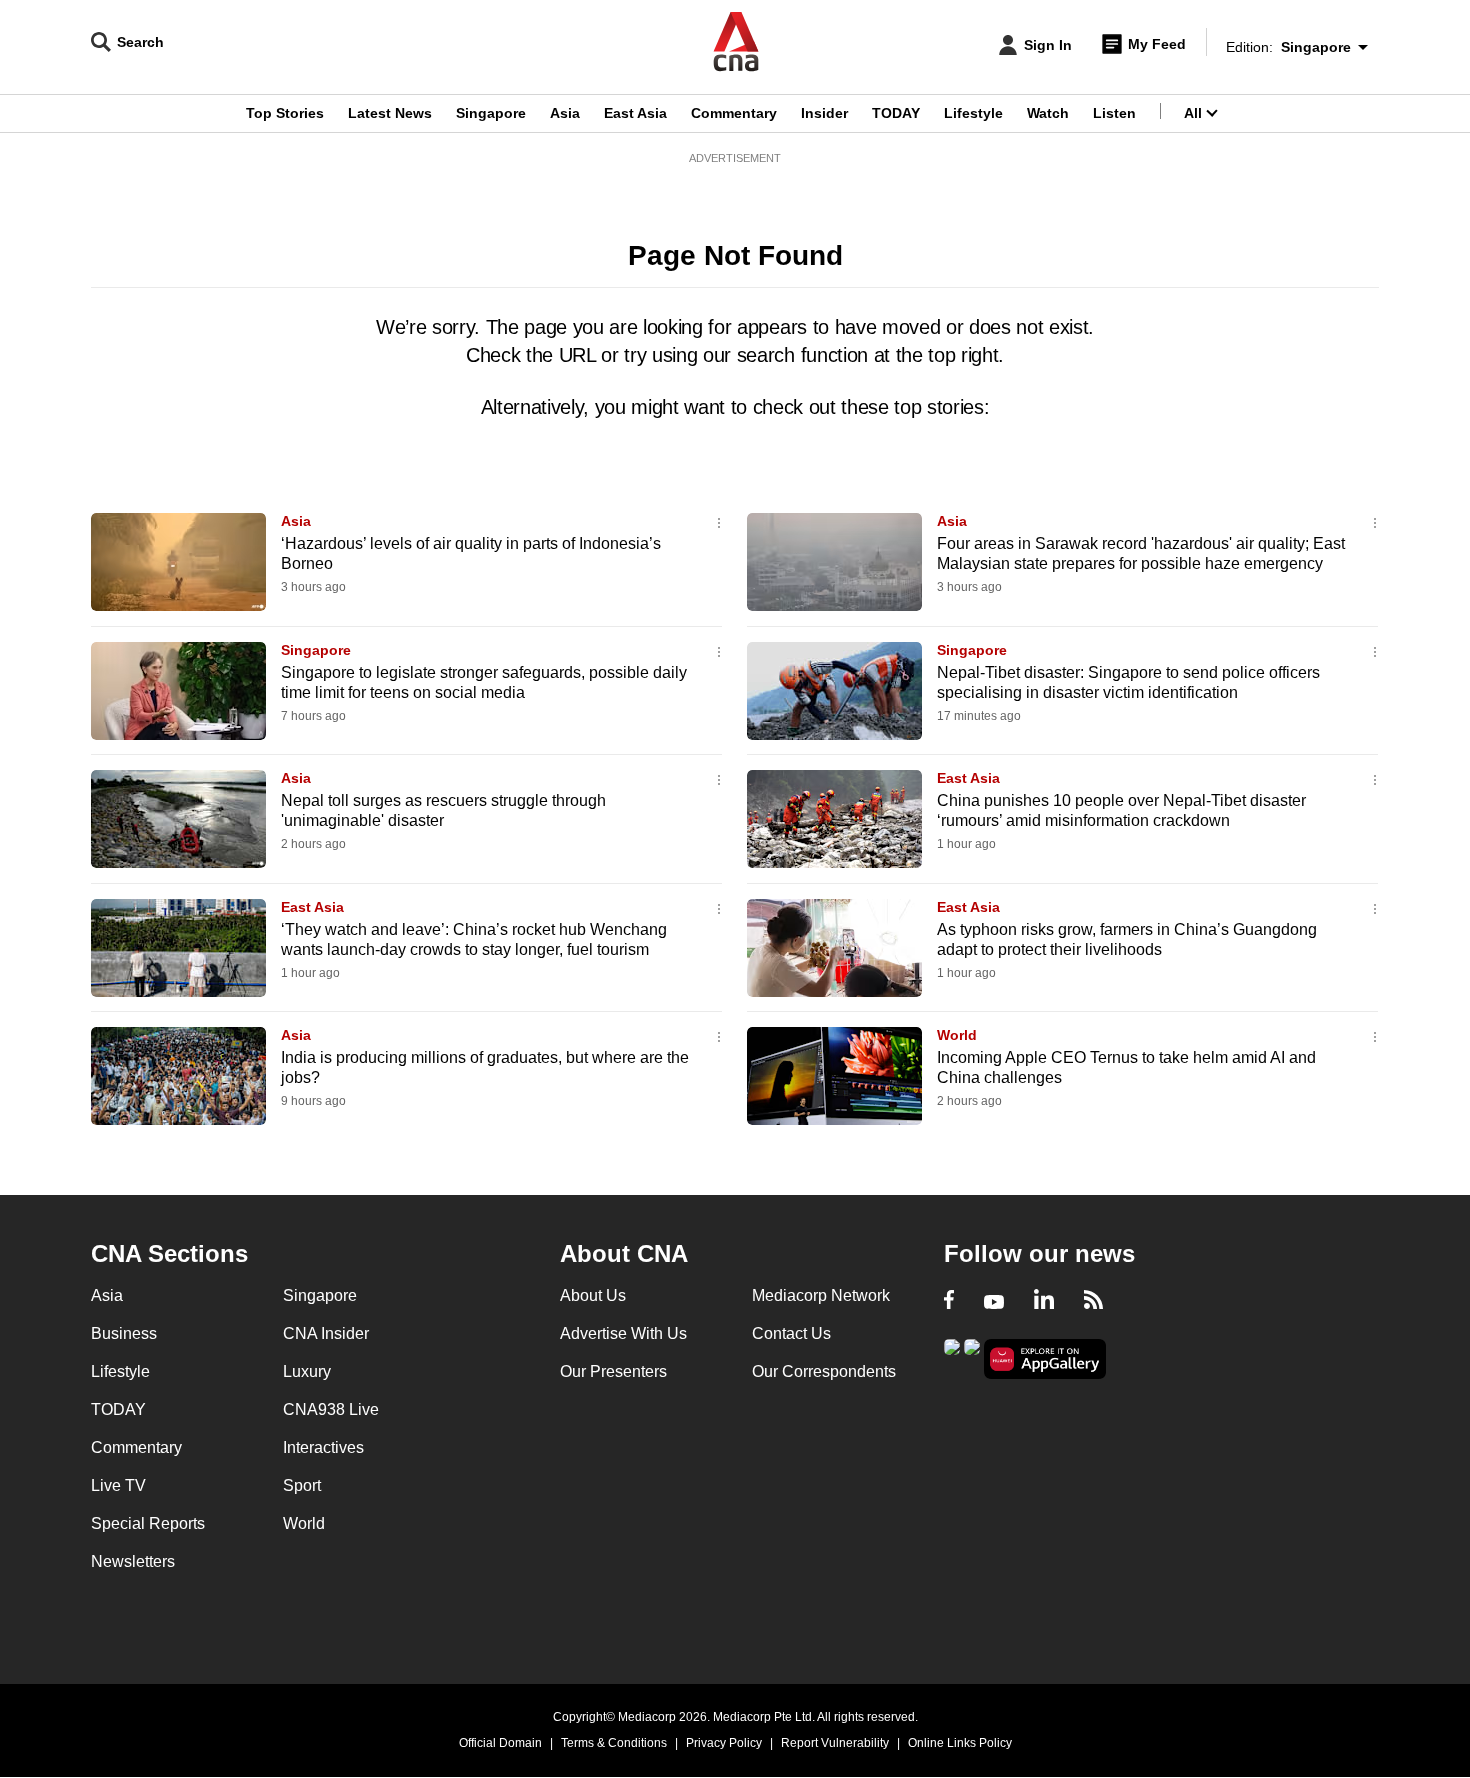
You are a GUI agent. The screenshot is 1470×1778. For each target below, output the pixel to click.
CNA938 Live (331, 1409)
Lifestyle (973, 113)
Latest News (390, 113)
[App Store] (972, 1357)
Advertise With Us (623, 1333)
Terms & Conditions (614, 1743)
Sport (302, 1485)
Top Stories (285, 113)
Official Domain (500, 1743)
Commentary (734, 113)
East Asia (635, 113)
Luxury (307, 1371)
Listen (1114, 113)
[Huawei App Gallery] (1045, 1359)
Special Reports (148, 1523)
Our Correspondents (824, 1371)
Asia (565, 113)
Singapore (491, 113)
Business (124, 1333)
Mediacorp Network (821, 1295)
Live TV (118, 1485)
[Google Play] (952, 1357)
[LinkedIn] (1044, 1302)
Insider (824, 113)
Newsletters (133, 1561)
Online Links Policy (960, 1743)
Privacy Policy (724, 1743)
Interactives (323, 1447)
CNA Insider (326, 1333)
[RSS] (1093, 1302)
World (957, 1035)
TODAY (896, 113)
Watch (1048, 113)
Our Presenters (613, 1371)
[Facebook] (949, 1302)
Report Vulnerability (835, 1743)
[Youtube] (994, 1302)
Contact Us (791, 1333)
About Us (593, 1295)
